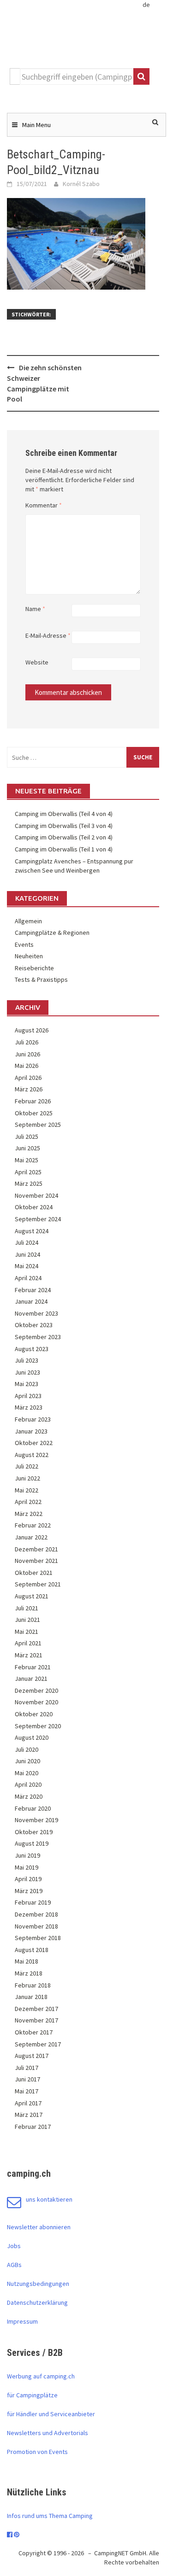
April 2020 (28, 1784)
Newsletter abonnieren (39, 2227)
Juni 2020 (27, 1761)
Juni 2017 (27, 2079)
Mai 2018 (27, 1961)
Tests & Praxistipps (41, 979)
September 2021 (38, 1584)
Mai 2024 (27, 1266)
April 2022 (28, 1502)
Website (37, 662)
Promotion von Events (37, 2452)
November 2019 (36, 1820)
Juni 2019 (27, 1855)
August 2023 (32, 1349)
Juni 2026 (27, 1054)
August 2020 (32, 1737)
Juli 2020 (27, 1749)
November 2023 (36, 1313)
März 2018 (29, 1973)
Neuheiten (29, 956)
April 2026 (28, 1078)
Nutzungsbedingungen (38, 2284)
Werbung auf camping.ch (41, 2376)
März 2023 (29, 1407)
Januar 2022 (31, 1537)
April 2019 (28, 1879)
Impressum (22, 2321)
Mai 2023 (27, 1384)
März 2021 (29, 1655)
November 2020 (36, 1702)
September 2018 (38, 1938)
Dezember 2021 (36, 1549)
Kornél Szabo (81, 184)
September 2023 (38, 1337)
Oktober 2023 (34, 1325)
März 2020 (29, 1796)
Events (24, 944)
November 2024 (36, 1195)
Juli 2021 (27, 1608)
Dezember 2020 (36, 1690)
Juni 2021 (27, 1620)
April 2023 (28, 1396)
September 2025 (38, 1125)
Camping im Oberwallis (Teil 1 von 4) (64, 849)
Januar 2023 (31, 1431)
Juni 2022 (27, 1478)
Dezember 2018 (36, 1914)
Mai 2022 (27, 1490)
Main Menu (36, 125)
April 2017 (28, 2103)
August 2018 (32, 1950)
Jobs (14, 2246)
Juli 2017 (27, 2068)
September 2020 (38, 1726)
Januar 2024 (31, 1301)
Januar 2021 (31, 1678)
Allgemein (28, 921)
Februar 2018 (33, 1985)
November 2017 (36, 2020)
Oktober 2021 (34, 1573)
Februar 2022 (33, 1525)
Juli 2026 (27, 1042)
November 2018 (36, 1926)
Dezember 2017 (36, 2009)
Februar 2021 (33, 1667)
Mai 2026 (27, 1066)
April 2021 (28, 1643)
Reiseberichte (34, 968)
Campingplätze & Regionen (52, 932)
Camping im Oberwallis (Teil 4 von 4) (64, 814)
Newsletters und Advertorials (48, 2433)
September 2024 (38, 1219)
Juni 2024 (27, 1254)
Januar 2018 (31, 1997)
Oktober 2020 (34, 1714)
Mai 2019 (27, 1867)
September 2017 (38, 2044)
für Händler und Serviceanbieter (51, 2414)
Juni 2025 (27, 1148)
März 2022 (29, 1514)
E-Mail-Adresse (48, 635)
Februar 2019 (33, 1902)
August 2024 (32, 1231)
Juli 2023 (27, 1360)
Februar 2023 (33, 1419)
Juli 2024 (27, 1242)
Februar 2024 (33, 1290)
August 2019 (32, 1843)
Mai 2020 (27, 1773)
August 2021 (32, 1596)
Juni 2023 (27, 1372)
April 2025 (28, 1172)
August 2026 (32, 1030)
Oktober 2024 (34, 1207)
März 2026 (29, 1089)
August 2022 (32, 1455)
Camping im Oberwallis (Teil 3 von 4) (64, 826)
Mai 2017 (27, 2091)
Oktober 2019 (34, 1832)
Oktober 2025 (34, 1113)
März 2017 (29, 2115)
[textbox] (77, 76)
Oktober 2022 (34, 1443)
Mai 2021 (27, 1632)
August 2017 (32, 2056)
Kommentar (44, 505)
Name (35, 609)
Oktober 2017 (34, 2032)
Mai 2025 (27, 1160)
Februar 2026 (33, 1101)
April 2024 (28, 1278)
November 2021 (36, 1561)
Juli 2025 (27, 1136)
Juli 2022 (27, 1466)
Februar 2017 (33, 2127)
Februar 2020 (33, 1808)
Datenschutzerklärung (37, 2302)
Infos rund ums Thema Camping (50, 2516)
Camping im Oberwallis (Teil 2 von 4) (64, 837)
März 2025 (29, 1183)
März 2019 (29, 1891)
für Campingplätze (32, 2395)
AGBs (14, 2265)
